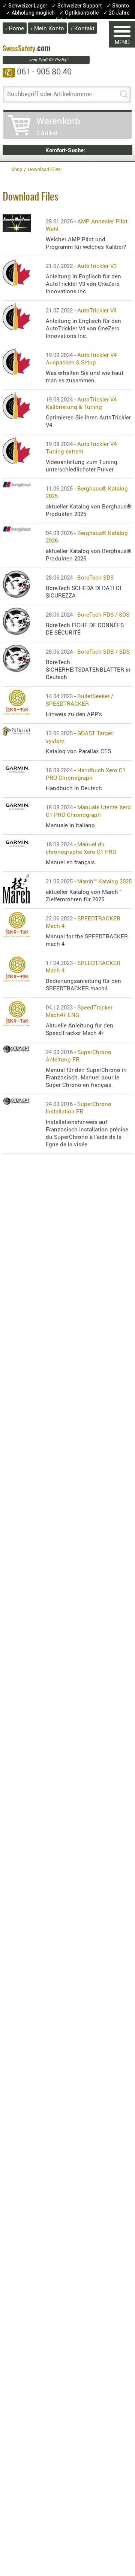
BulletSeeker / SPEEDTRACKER (79, 700)
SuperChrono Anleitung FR (79, 1055)
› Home (15, 28)
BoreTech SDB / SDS (103, 651)
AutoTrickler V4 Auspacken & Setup (81, 358)
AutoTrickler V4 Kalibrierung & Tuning (81, 403)
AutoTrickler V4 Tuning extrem (81, 447)
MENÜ (122, 42)
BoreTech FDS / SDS (103, 614)
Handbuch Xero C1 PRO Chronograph (86, 774)
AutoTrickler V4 (97, 310)
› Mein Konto (47, 28)
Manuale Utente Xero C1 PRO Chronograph (88, 811)
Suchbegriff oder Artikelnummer (50, 94)
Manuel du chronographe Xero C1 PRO (81, 848)
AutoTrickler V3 (97, 266)
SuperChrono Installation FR (79, 1107)
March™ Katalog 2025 (104, 881)
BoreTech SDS (95, 577)
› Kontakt (83, 28)
